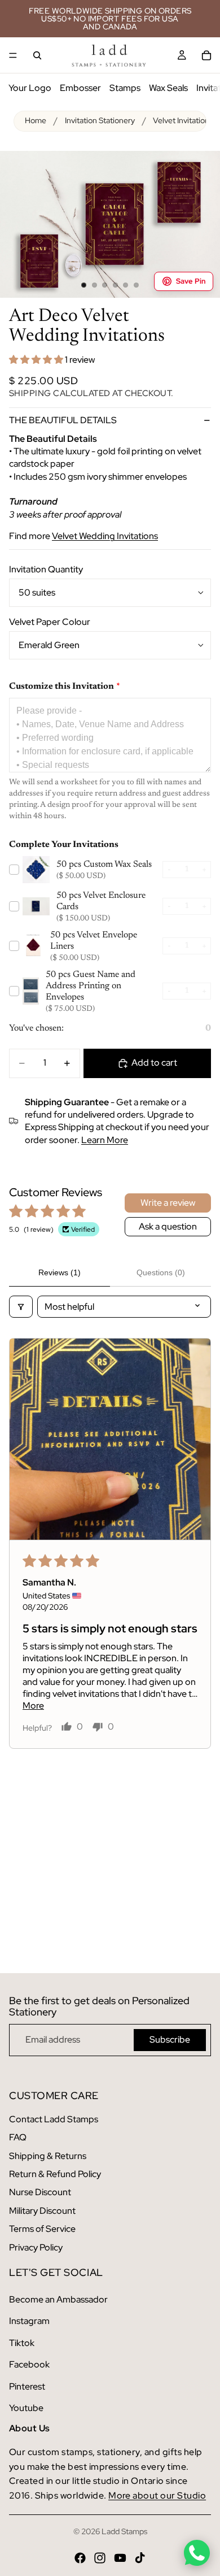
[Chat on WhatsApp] (197, 2553)
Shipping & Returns (48, 2156)
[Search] (37, 55)
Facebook (29, 2364)
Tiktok (22, 2343)
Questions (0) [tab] (161, 1272)
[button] (37, 360)
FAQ (18, 2137)
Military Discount (42, 2211)
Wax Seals (168, 88)
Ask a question (168, 1226)
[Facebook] (80, 2558)
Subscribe (170, 2039)
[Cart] (206, 55)
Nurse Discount (40, 2192)
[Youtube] (120, 2558)
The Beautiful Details (63, 420)
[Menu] (13, 55)
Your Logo (30, 88)
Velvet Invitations (183, 120)
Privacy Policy (36, 2247)
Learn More (105, 1140)
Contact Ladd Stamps (54, 2119)
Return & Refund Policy (55, 2174)
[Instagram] (100, 2558)
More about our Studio (157, 2495)
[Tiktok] (140, 2558)
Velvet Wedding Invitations (105, 536)
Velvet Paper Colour (50, 622)
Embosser (80, 88)
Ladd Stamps (124, 2531)
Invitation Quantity (46, 569)
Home (36, 120)
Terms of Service (42, 2229)
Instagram (29, 2321)
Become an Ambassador (58, 2299)
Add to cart (154, 1063)
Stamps (125, 88)
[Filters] (21, 1307)
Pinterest (27, 2386)
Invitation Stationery (100, 120)
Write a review (168, 1203)
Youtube (26, 2408)
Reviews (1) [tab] (60, 1272)
